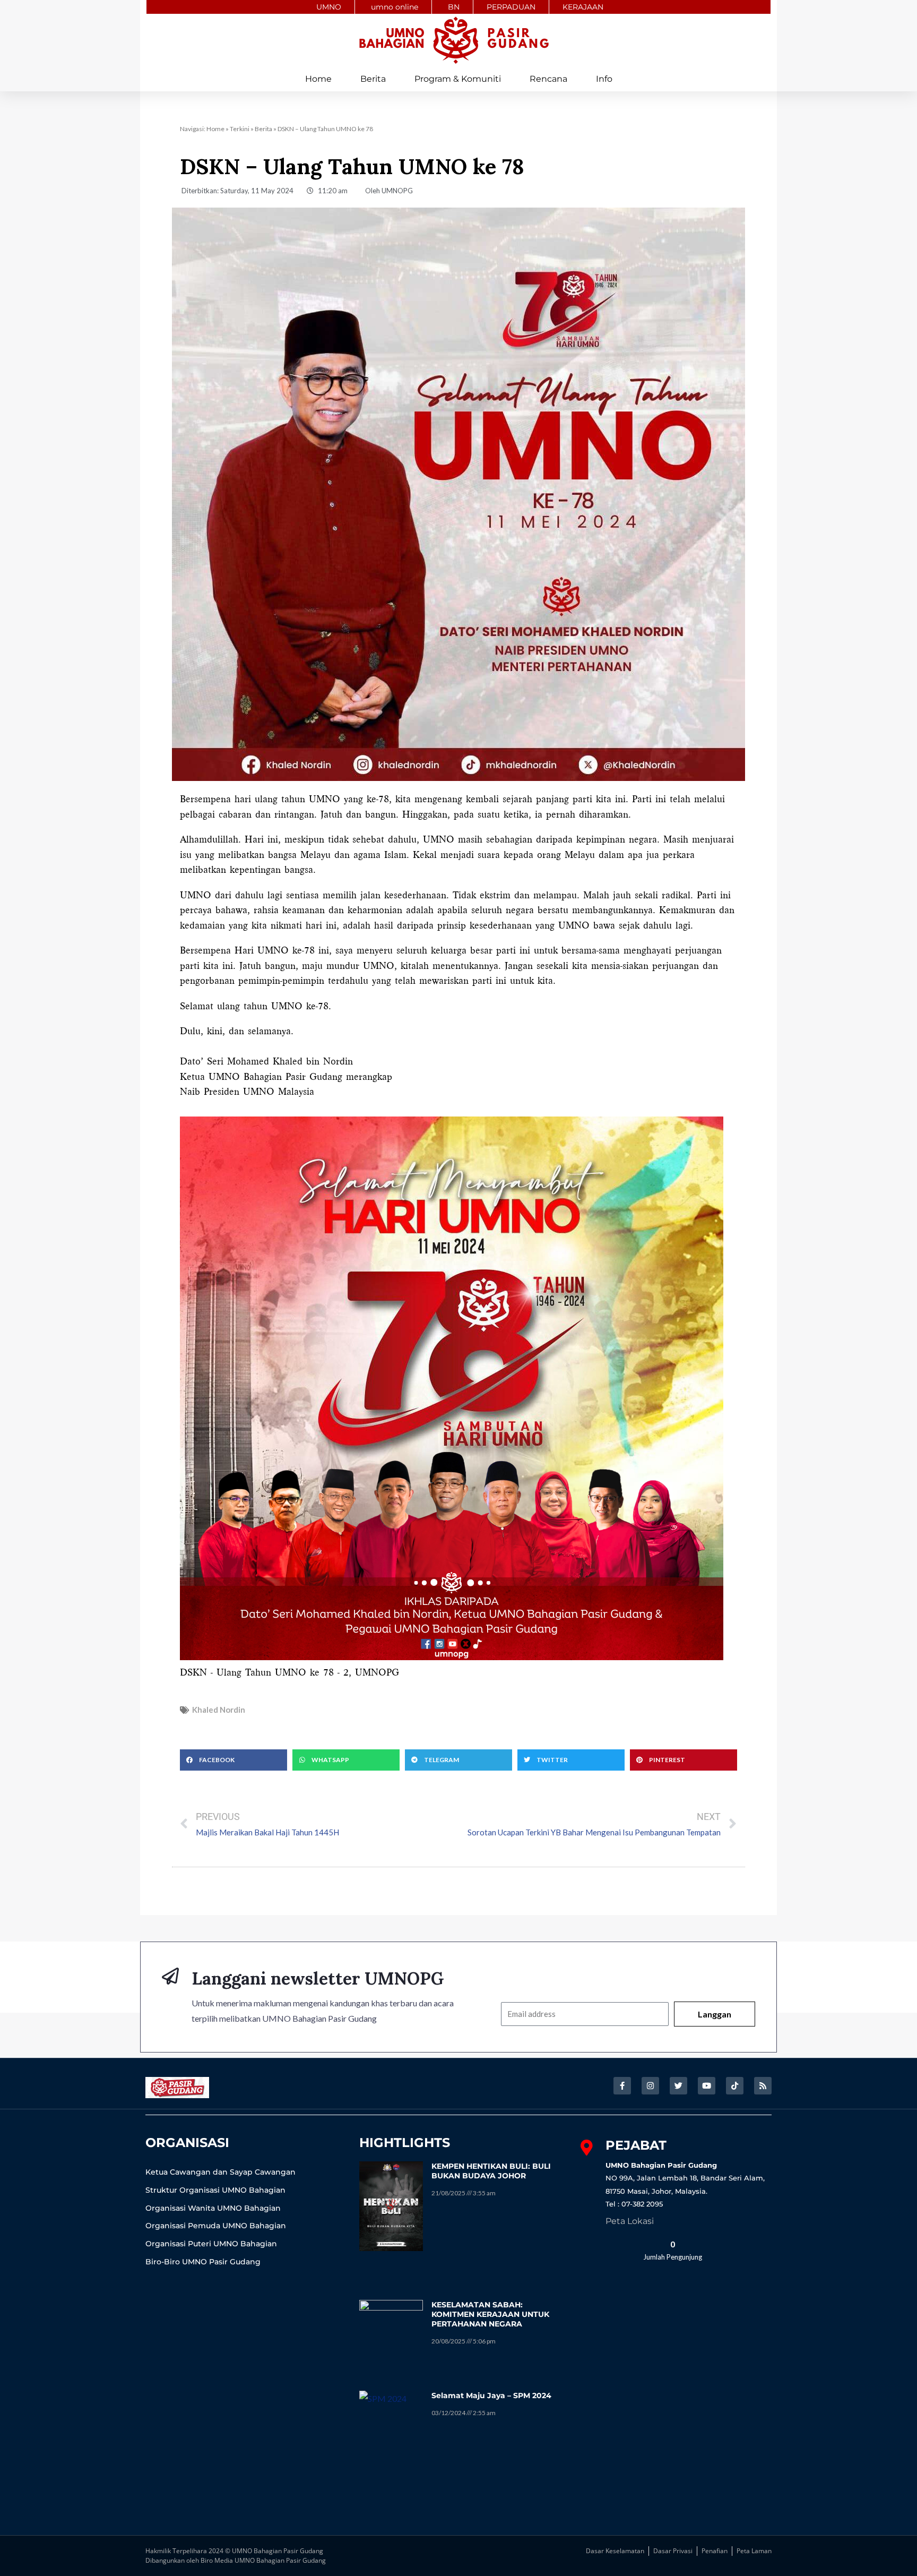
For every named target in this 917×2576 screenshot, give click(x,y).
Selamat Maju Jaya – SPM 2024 (491, 2395)
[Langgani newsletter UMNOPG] (170, 1976)
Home (318, 79)
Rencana (548, 79)
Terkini (240, 129)
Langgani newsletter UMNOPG (318, 1978)
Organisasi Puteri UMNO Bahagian (211, 2244)
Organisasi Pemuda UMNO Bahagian (216, 2226)
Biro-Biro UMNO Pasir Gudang (203, 2262)
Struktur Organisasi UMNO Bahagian (215, 2190)
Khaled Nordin (219, 1710)
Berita (373, 79)
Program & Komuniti (458, 79)
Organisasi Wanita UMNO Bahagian (213, 2208)
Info (604, 79)
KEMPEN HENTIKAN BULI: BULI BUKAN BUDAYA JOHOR (491, 2171)
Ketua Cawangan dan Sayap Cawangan (220, 2172)
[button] (233, 1760)
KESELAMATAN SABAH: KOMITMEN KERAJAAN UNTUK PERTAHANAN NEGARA (490, 2314)
